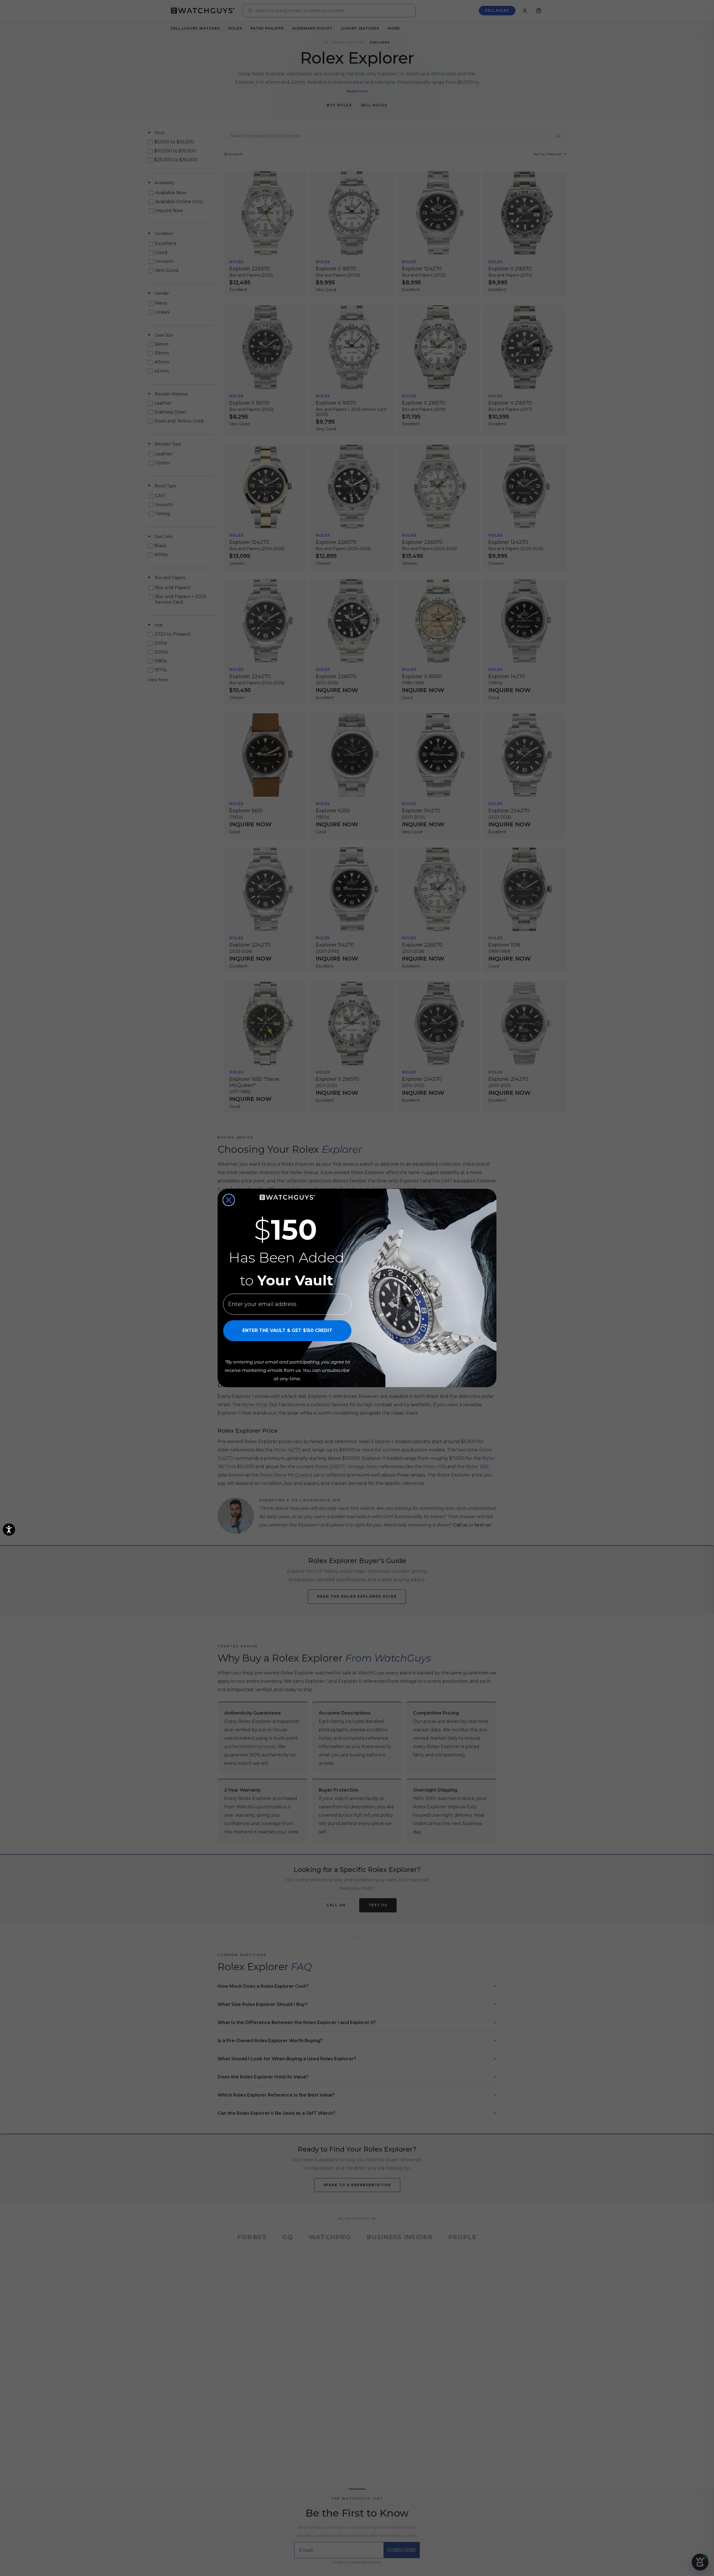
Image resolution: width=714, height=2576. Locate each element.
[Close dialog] (229, 1200)
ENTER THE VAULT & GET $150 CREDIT (287, 1330)
